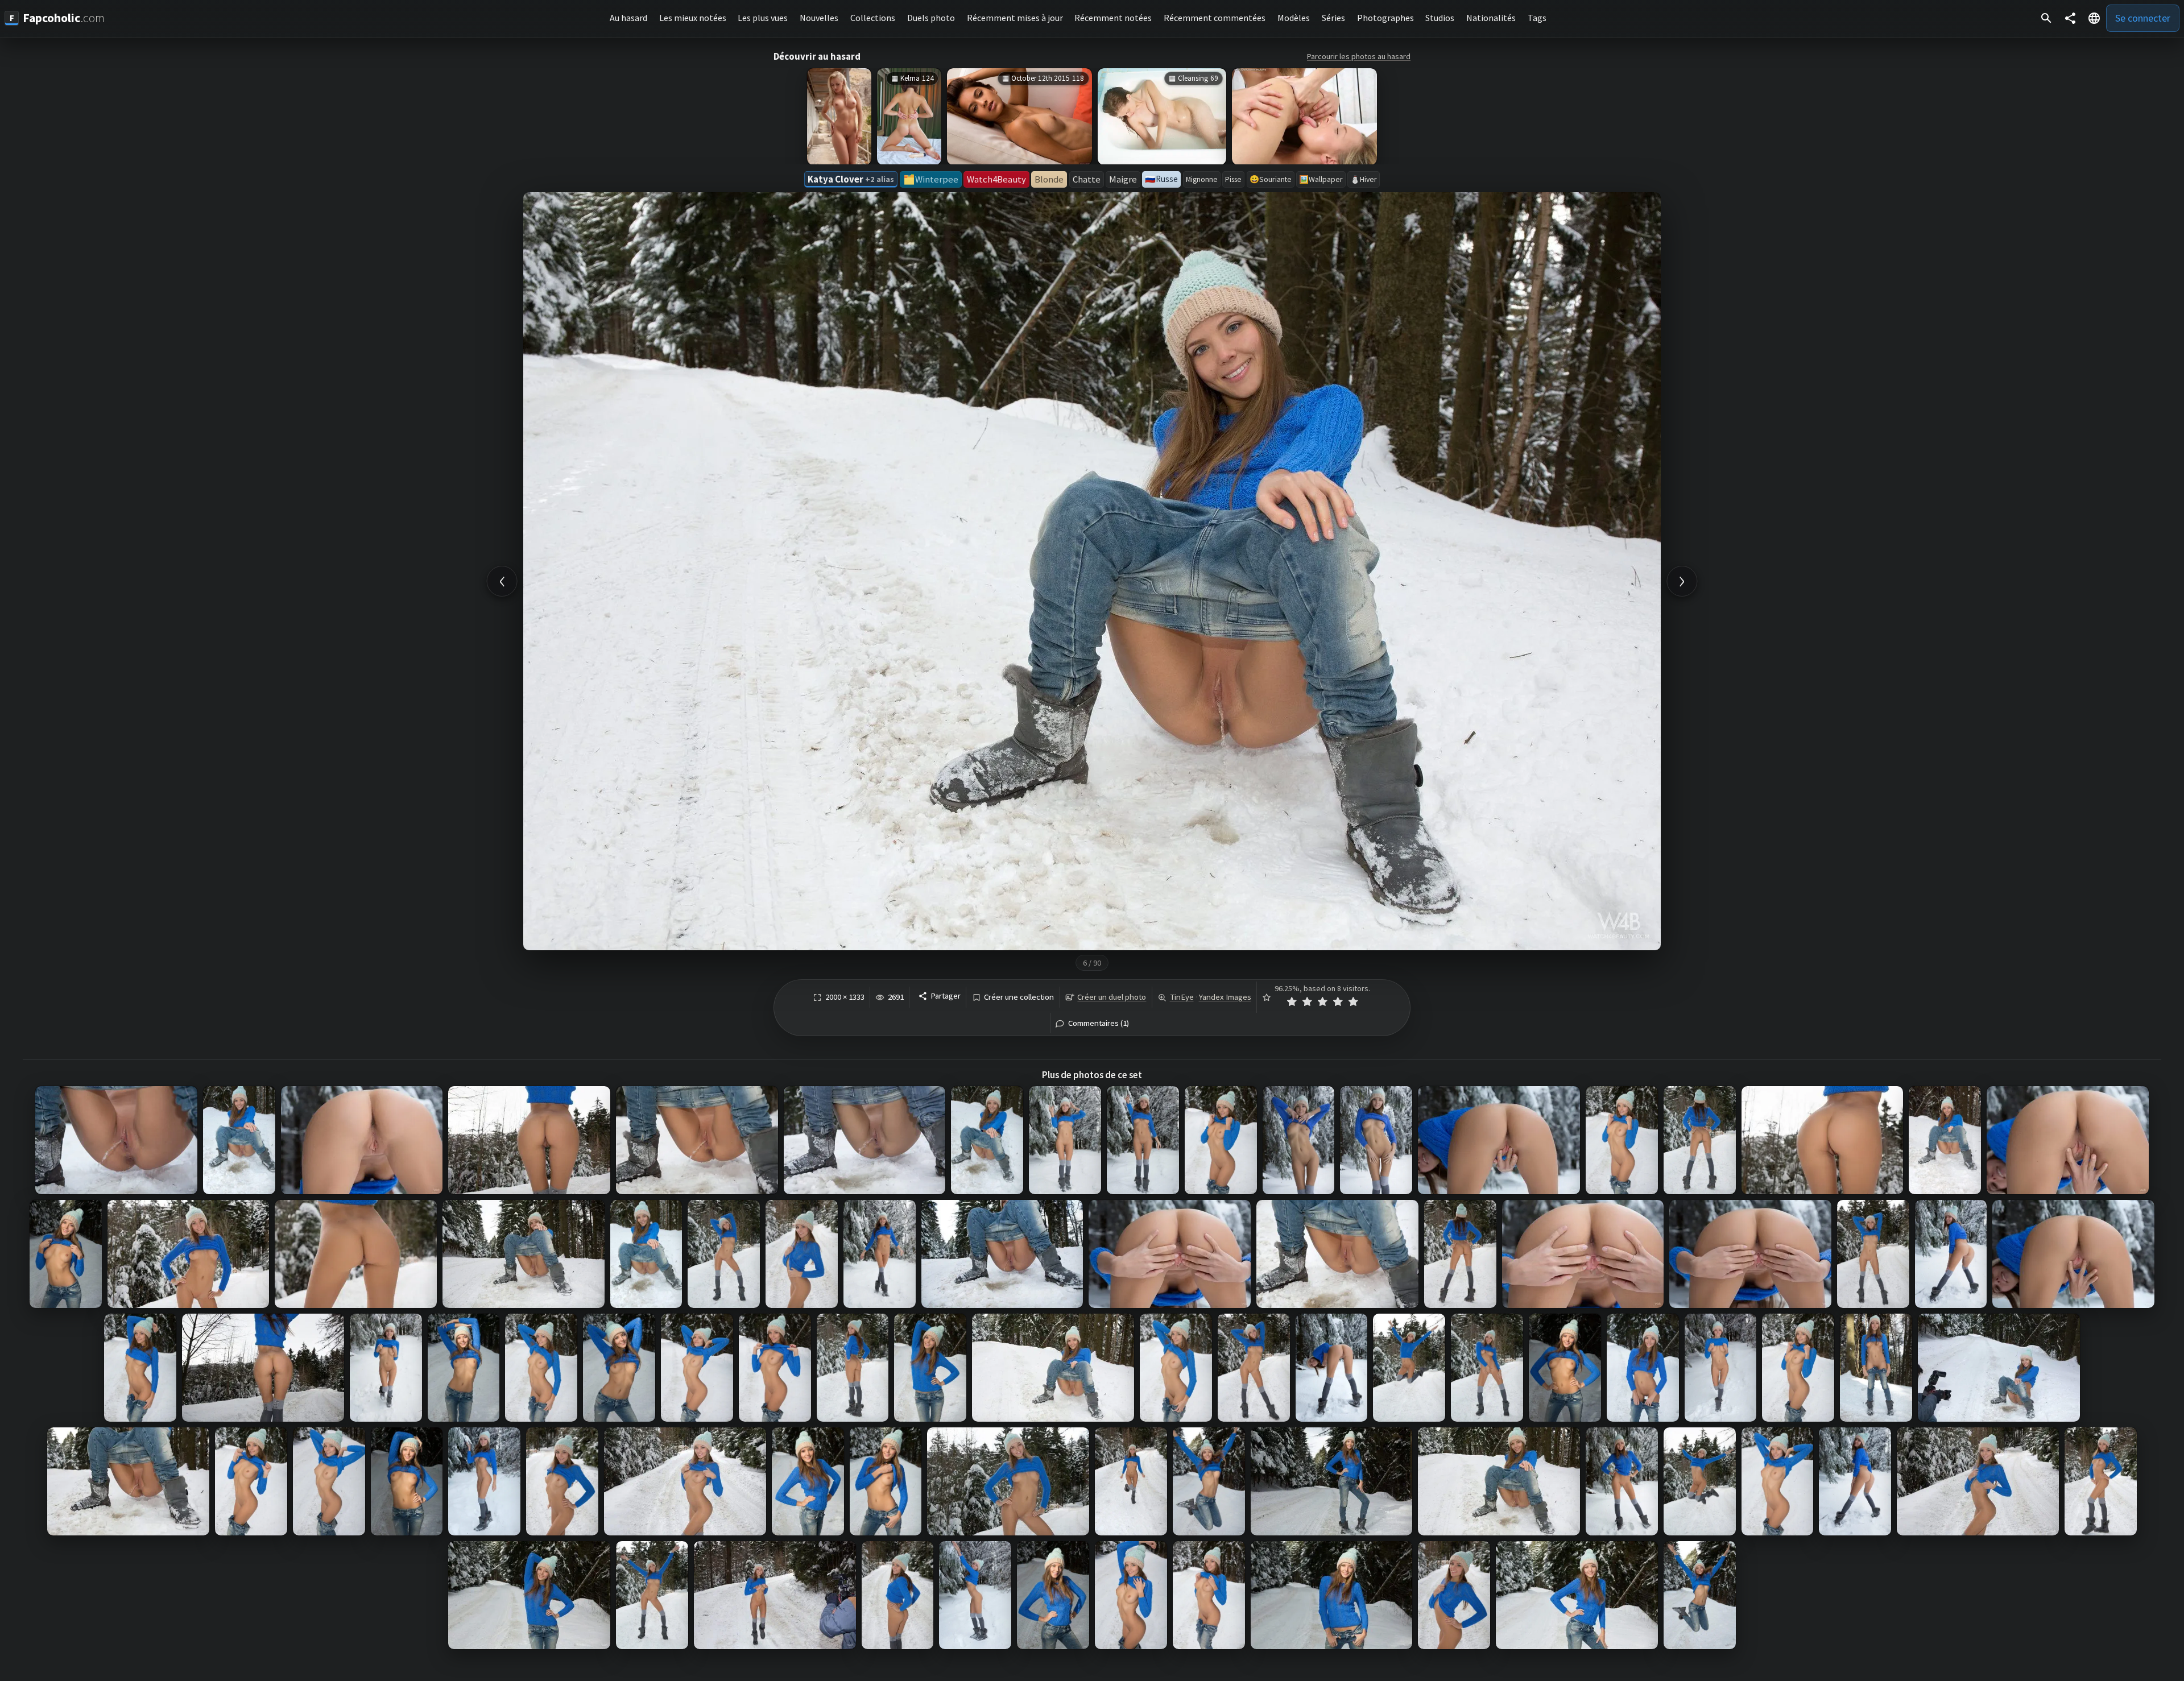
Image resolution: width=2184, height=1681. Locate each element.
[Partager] (2070, 18)
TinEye (1182, 997)
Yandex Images (1225, 997)
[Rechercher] (2046, 18)
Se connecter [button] (2143, 18)
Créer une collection (1019, 997)
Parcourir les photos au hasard (1359, 56)
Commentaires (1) (1099, 1023)
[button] (2094, 18)
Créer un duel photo (1112, 997)
